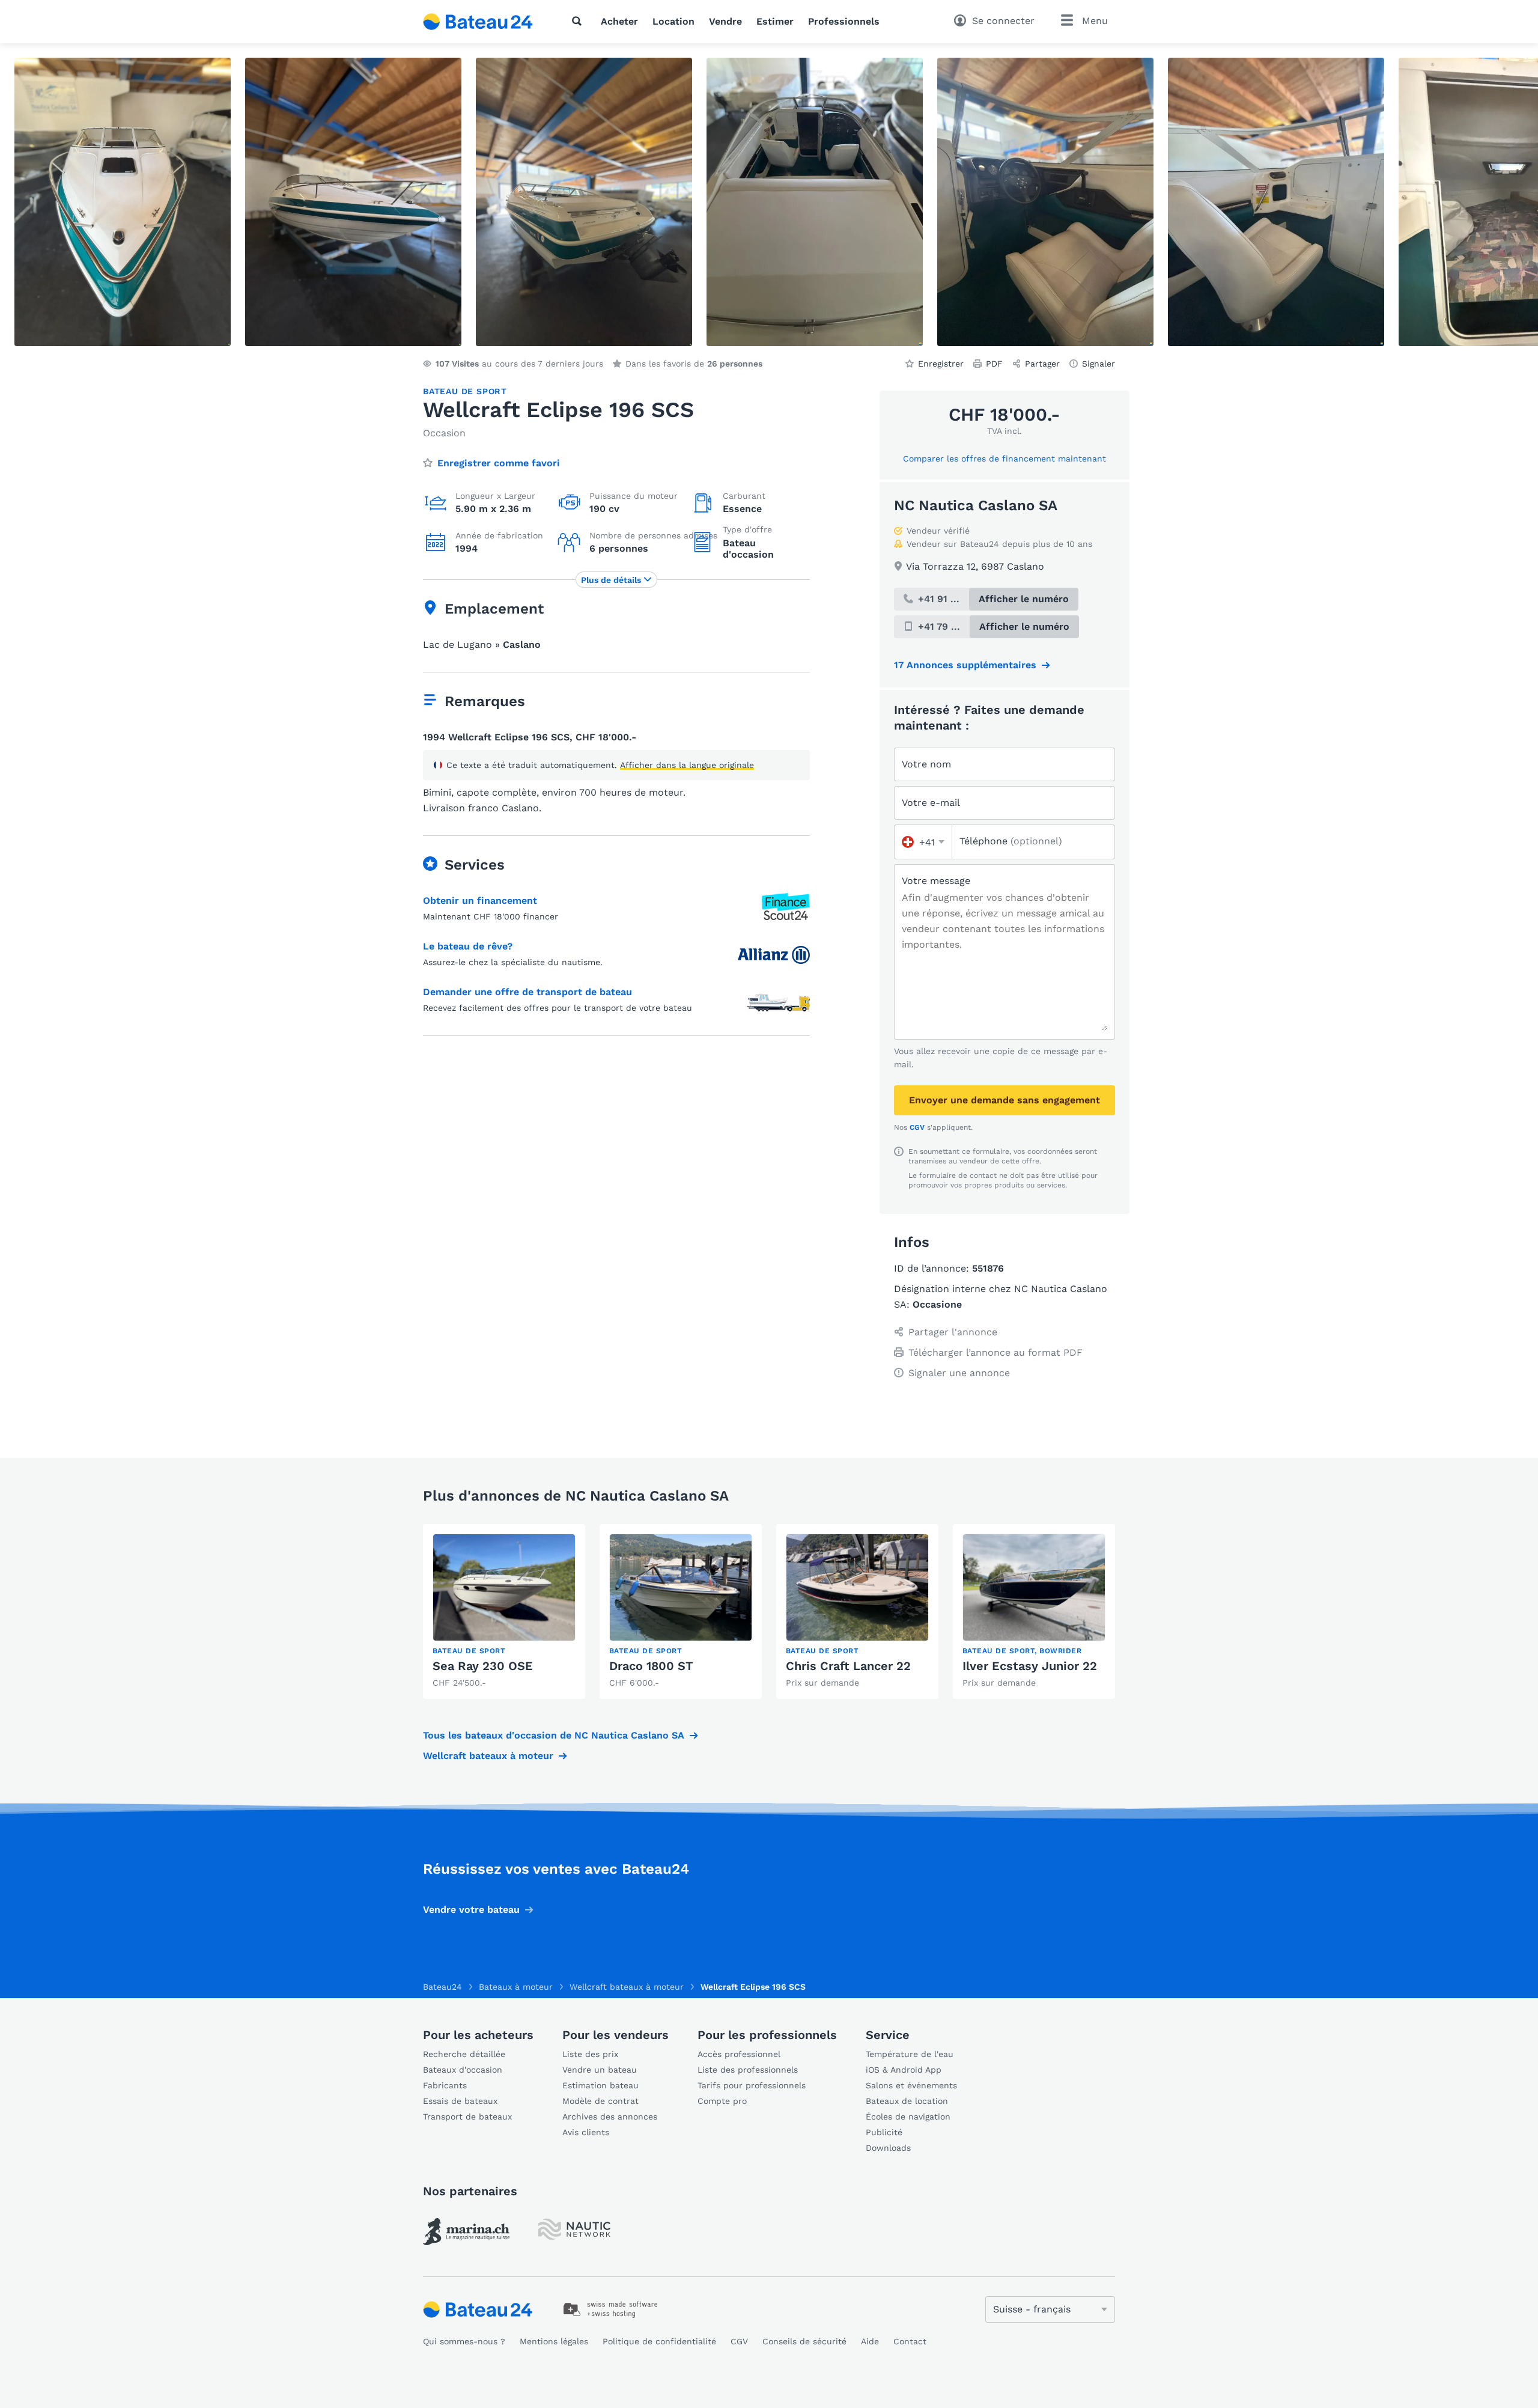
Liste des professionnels (748, 2070)
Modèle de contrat (600, 2101)
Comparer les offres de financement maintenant (1005, 459)
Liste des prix (590, 2054)
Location (673, 21)
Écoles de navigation (908, 2117)
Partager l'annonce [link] (953, 1332)
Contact (910, 2341)
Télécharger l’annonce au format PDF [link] (995, 1352)
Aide (870, 2341)
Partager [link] (1042, 364)
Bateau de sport (465, 391)
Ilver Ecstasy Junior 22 (1030, 1666)
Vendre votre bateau (471, 1910)
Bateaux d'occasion (463, 2070)
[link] (504, 1611)
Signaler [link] (1099, 364)
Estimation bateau (600, 2085)
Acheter (619, 21)
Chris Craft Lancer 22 (848, 1666)
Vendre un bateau (600, 2070)
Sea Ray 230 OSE (483, 1666)
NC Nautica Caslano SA (976, 505)
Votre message (936, 881)
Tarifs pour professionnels (752, 2085)
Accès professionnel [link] (739, 2054)
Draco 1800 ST (651, 1666)
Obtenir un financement (480, 901)
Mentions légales (554, 2341)
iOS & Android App (904, 2070)
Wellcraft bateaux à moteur (488, 1756)
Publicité (884, 2132)
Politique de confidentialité (659, 2341)
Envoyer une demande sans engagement (1005, 1100)
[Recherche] (579, 21)
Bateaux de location (907, 2101)
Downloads (888, 2148)
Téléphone (1011, 841)
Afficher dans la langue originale (687, 765)
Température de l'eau (910, 2054)
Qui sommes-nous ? (464, 2341)
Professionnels (844, 21)
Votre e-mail (931, 803)
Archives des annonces (610, 2117)
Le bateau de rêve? (468, 946)
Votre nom (926, 764)
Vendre (725, 21)
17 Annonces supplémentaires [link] (965, 665)
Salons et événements (911, 2085)
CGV (917, 1127)
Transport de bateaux (467, 2117)
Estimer (775, 21)
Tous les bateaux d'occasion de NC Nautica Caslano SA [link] (554, 1735)
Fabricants (445, 2085)
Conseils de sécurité (804, 2341)
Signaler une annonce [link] (959, 1373)
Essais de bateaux (460, 2101)
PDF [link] (994, 364)
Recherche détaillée (464, 2054)
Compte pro (722, 2101)
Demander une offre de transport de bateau (527, 992)
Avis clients (586, 2132)
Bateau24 (442, 1987)
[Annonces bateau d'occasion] (478, 22)
